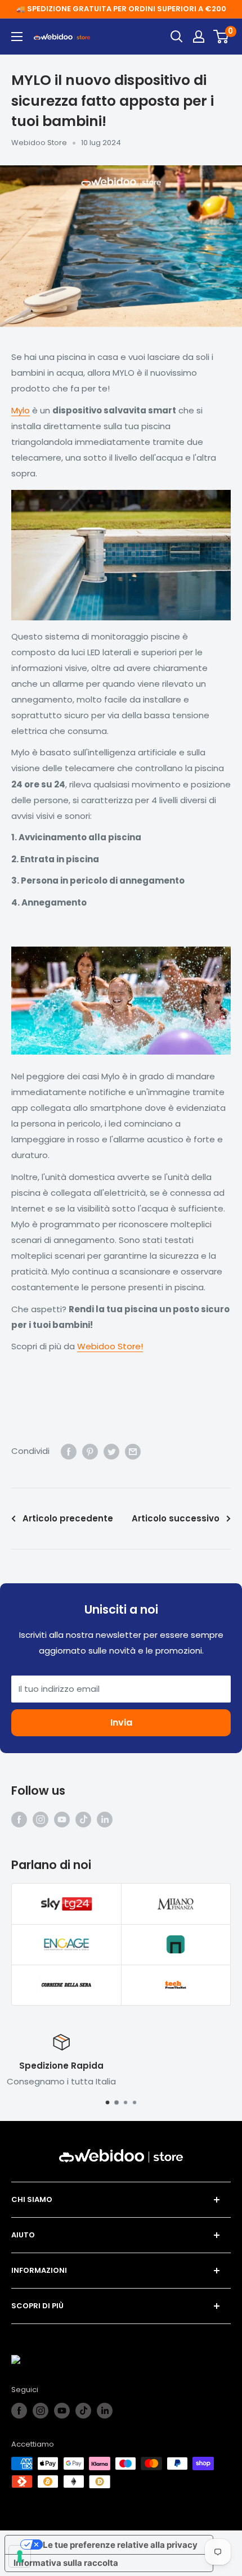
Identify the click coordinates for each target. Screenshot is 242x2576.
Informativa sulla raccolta (66, 2563)
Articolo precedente (68, 1518)
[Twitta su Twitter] (111, 1451)
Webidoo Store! (110, 1346)
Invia (121, 1722)
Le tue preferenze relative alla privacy (120, 2545)
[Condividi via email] (133, 1451)
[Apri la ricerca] (177, 37)
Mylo (21, 410)
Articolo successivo (176, 1518)
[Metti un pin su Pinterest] (90, 1451)
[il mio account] (199, 37)
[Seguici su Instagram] (41, 1819)
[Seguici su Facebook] (19, 1819)
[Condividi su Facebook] (69, 1451)
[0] (221, 37)
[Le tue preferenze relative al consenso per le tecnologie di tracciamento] (20, 2556)
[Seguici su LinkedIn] (105, 1819)
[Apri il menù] (17, 37)
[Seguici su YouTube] (62, 1819)
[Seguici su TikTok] (83, 1819)
